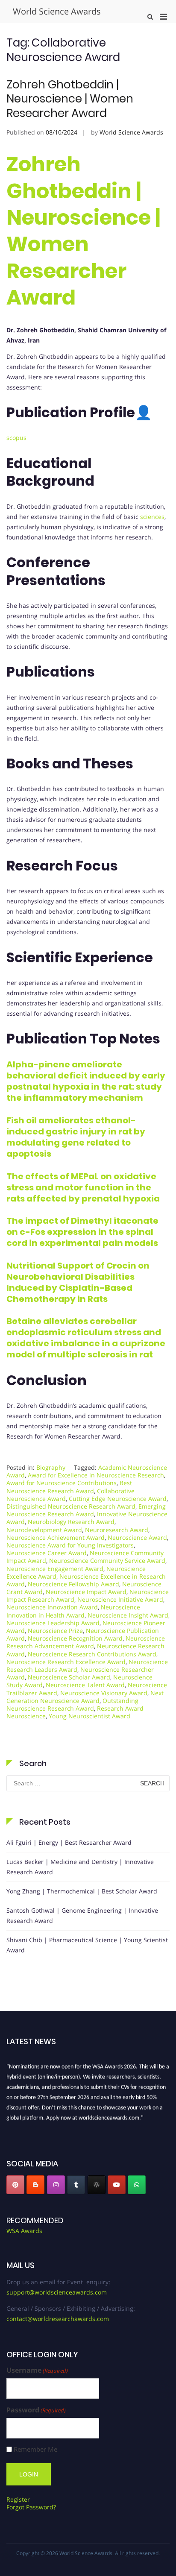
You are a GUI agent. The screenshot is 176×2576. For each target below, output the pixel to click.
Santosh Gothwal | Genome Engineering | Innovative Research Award (82, 1915)
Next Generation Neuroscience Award (85, 1697)
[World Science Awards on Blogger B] (35, 2185)
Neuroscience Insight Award (128, 1615)
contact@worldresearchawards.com (58, 2319)
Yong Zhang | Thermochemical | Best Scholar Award (82, 1891)
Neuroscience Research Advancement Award (86, 1642)
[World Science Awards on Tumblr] (76, 2185)
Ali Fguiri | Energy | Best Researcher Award (69, 1842)
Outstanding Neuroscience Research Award (72, 1704)
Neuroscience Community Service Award (107, 1561)
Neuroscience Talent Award (85, 1685)
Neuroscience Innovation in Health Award (73, 1611)
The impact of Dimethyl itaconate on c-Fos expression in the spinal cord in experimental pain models (82, 1232)
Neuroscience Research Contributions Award (92, 1654)
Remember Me (35, 2449)
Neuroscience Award (137, 1537)
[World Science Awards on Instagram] (56, 2185)
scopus (16, 438)
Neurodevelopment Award (44, 1530)
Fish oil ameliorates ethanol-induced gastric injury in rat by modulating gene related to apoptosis (76, 1137)
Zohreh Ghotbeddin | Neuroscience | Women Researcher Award (70, 99)
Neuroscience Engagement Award (55, 1569)
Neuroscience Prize (55, 1631)
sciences (152, 517)
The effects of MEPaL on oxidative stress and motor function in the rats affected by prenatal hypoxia (83, 1187)
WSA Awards (24, 2231)
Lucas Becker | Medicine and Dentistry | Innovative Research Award (80, 1867)
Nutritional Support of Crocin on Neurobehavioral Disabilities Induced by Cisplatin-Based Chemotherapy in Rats (78, 1282)
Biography (51, 1467)
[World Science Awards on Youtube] (117, 2185)
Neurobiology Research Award (71, 1522)
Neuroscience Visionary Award (104, 1693)
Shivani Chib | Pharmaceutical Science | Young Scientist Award (87, 1945)
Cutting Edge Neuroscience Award (118, 1499)
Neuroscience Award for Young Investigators (70, 1545)
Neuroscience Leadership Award (53, 1623)
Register (18, 2499)
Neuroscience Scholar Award (69, 1677)
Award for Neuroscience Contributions (62, 1483)
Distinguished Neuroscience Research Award (71, 1506)
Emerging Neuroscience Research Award (86, 1510)
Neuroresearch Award (117, 1530)
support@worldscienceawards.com (57, 2292)
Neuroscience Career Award (47, 1553)
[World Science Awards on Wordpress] (97, 2185)
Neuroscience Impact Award (86, 1592)
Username (37, 2370)
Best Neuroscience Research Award (69, 1487)
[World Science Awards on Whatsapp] (137, 2185)
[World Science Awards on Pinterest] (15, 2185)
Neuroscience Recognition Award (75, 1638)
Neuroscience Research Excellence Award (66, 1662)
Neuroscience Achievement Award (56, 1537)
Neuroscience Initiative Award (120, 1599)
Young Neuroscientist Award (89, 1716)
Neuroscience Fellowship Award (73, 1584)
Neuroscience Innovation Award (52, 1607)
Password (36, 2410)
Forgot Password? (31, 2507)
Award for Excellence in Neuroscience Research (96, 1475)
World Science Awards (57, 11)
